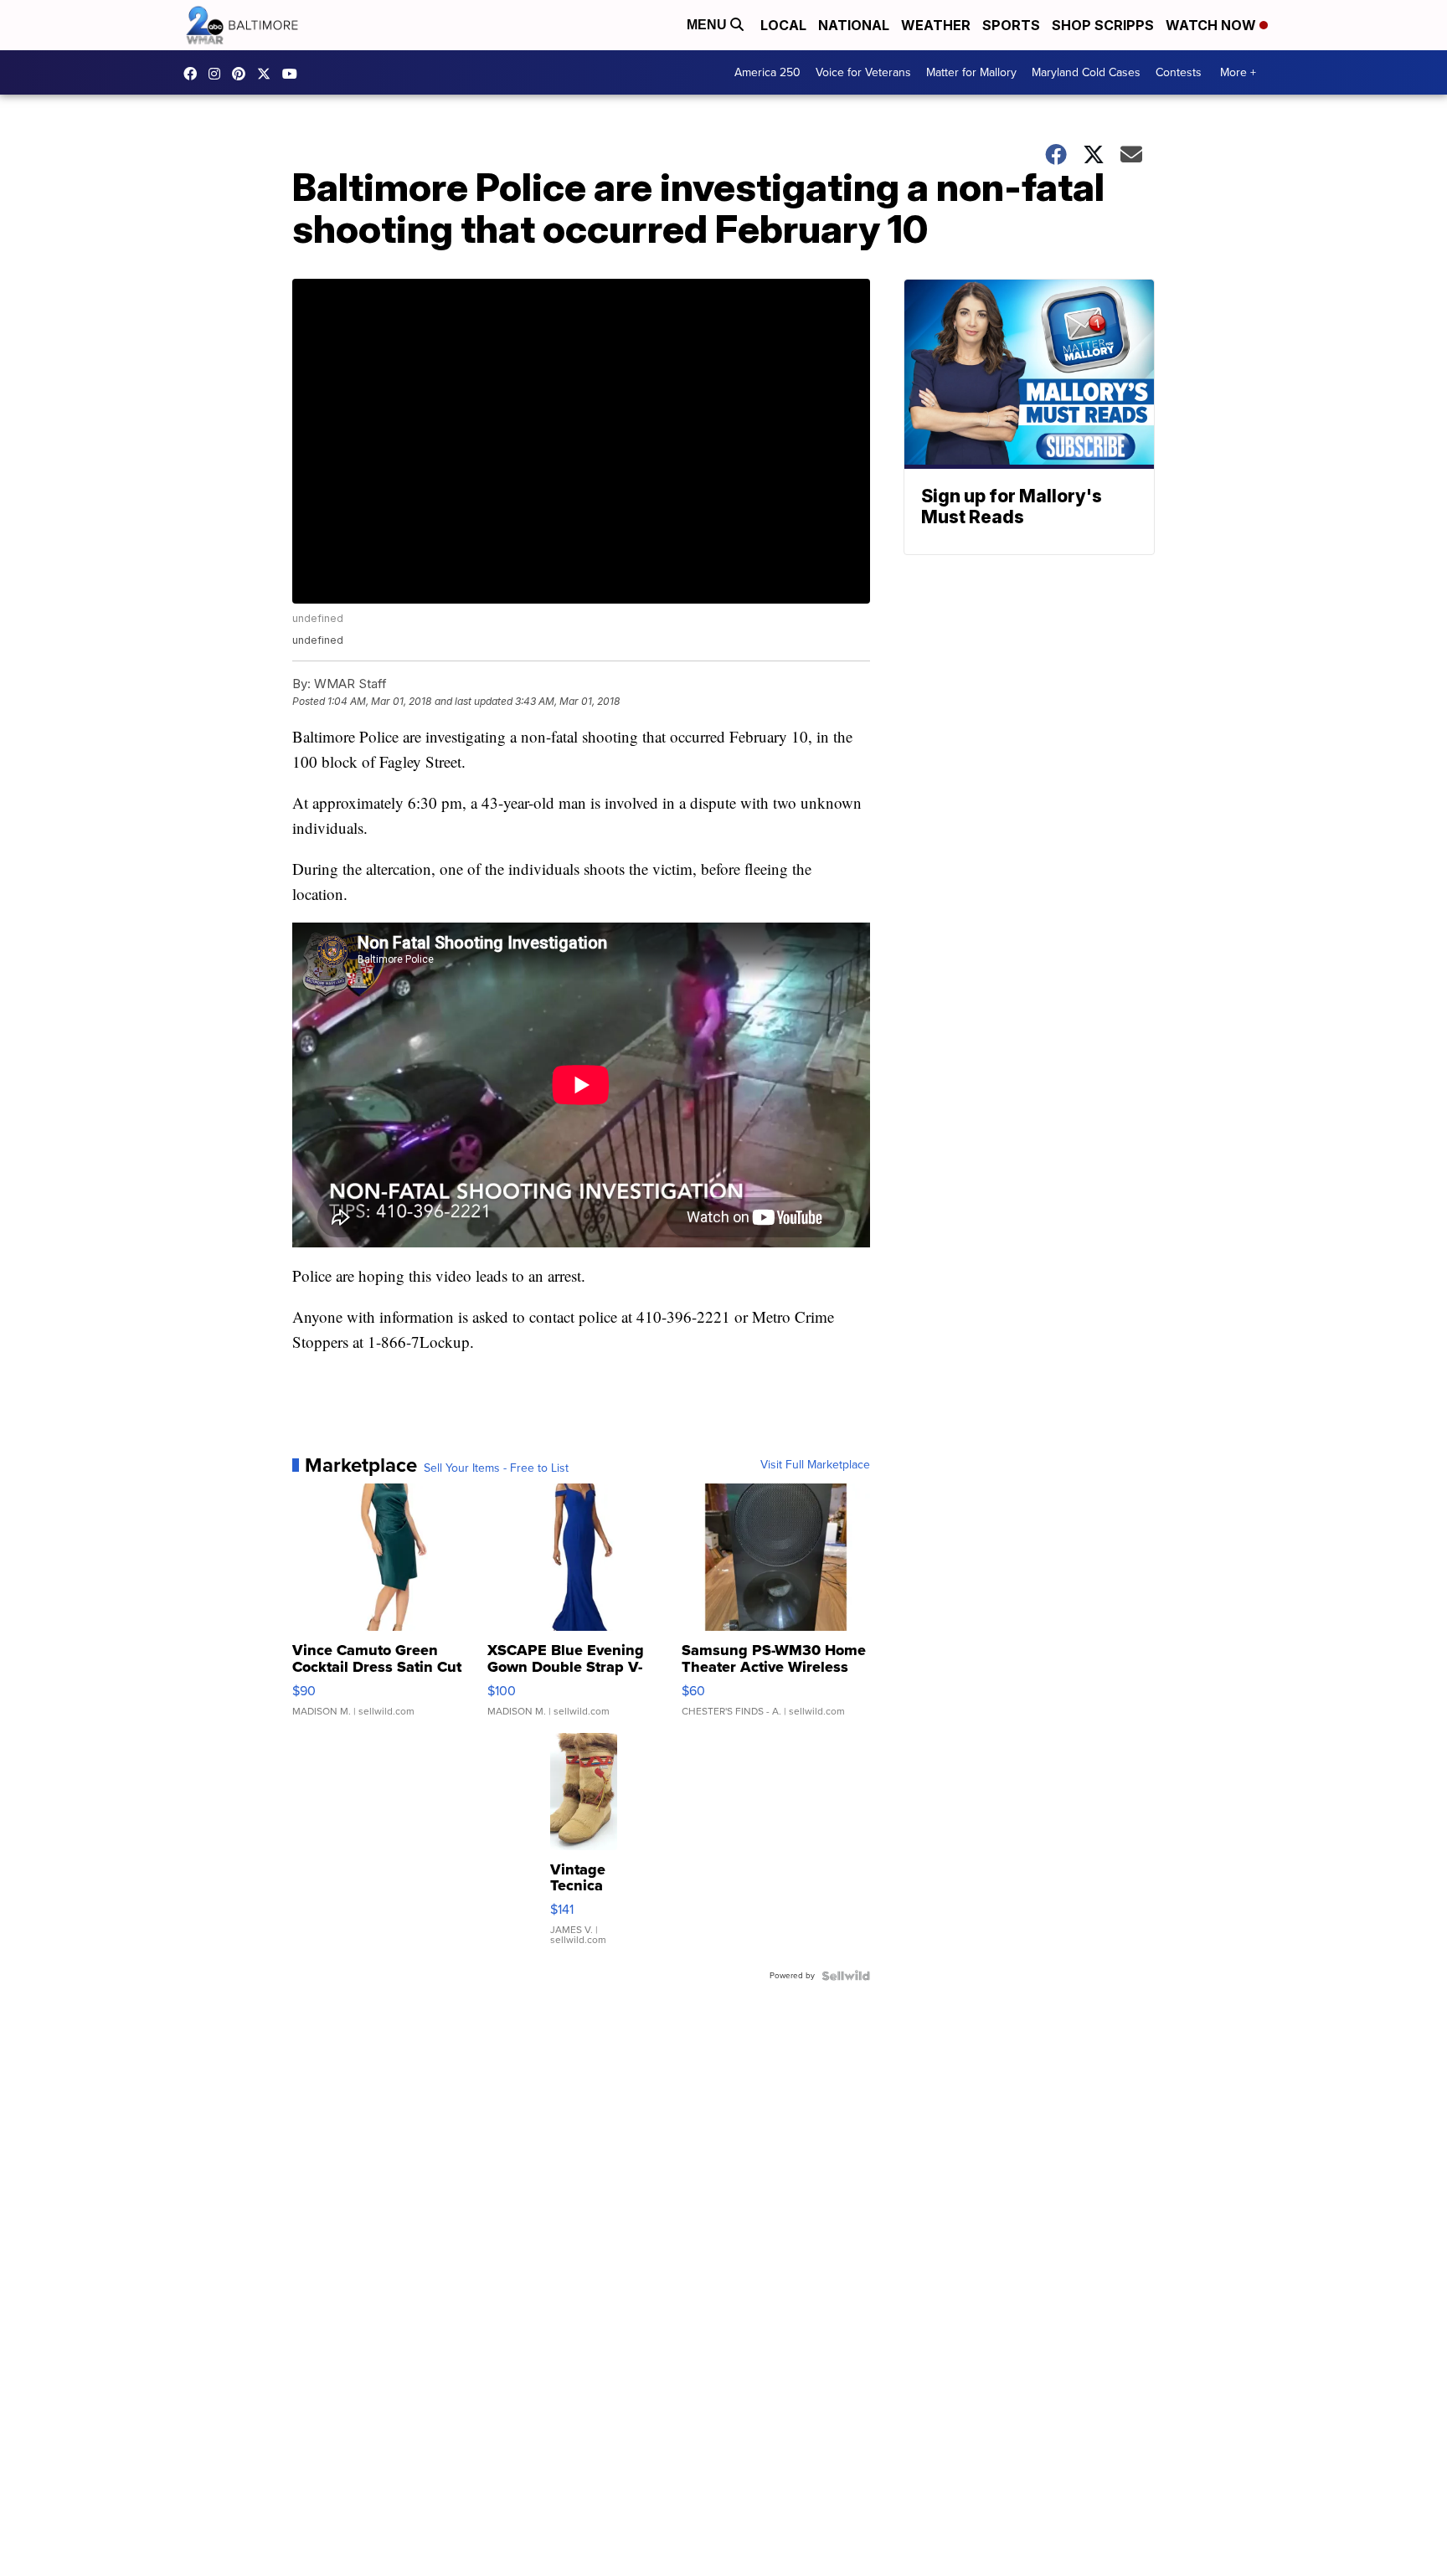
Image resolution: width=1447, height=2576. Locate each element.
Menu (708, 25)
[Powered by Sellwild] (846, 1976)
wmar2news (219, 74)
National (854, 25)
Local (783, 25)
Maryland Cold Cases (1086, 72)
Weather (936, 25)
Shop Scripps (1103, 25)
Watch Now (1213, 25)
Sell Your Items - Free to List (496, 1468)
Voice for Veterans (863, 72)
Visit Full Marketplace (815, 1465)
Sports (1011, 25)
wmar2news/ (194, 74)
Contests (1179, 72)
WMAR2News (243, 74)
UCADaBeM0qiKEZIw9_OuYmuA (294, 74)
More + (1238, 72)
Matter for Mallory (971, 72)
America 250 (767, 72)
